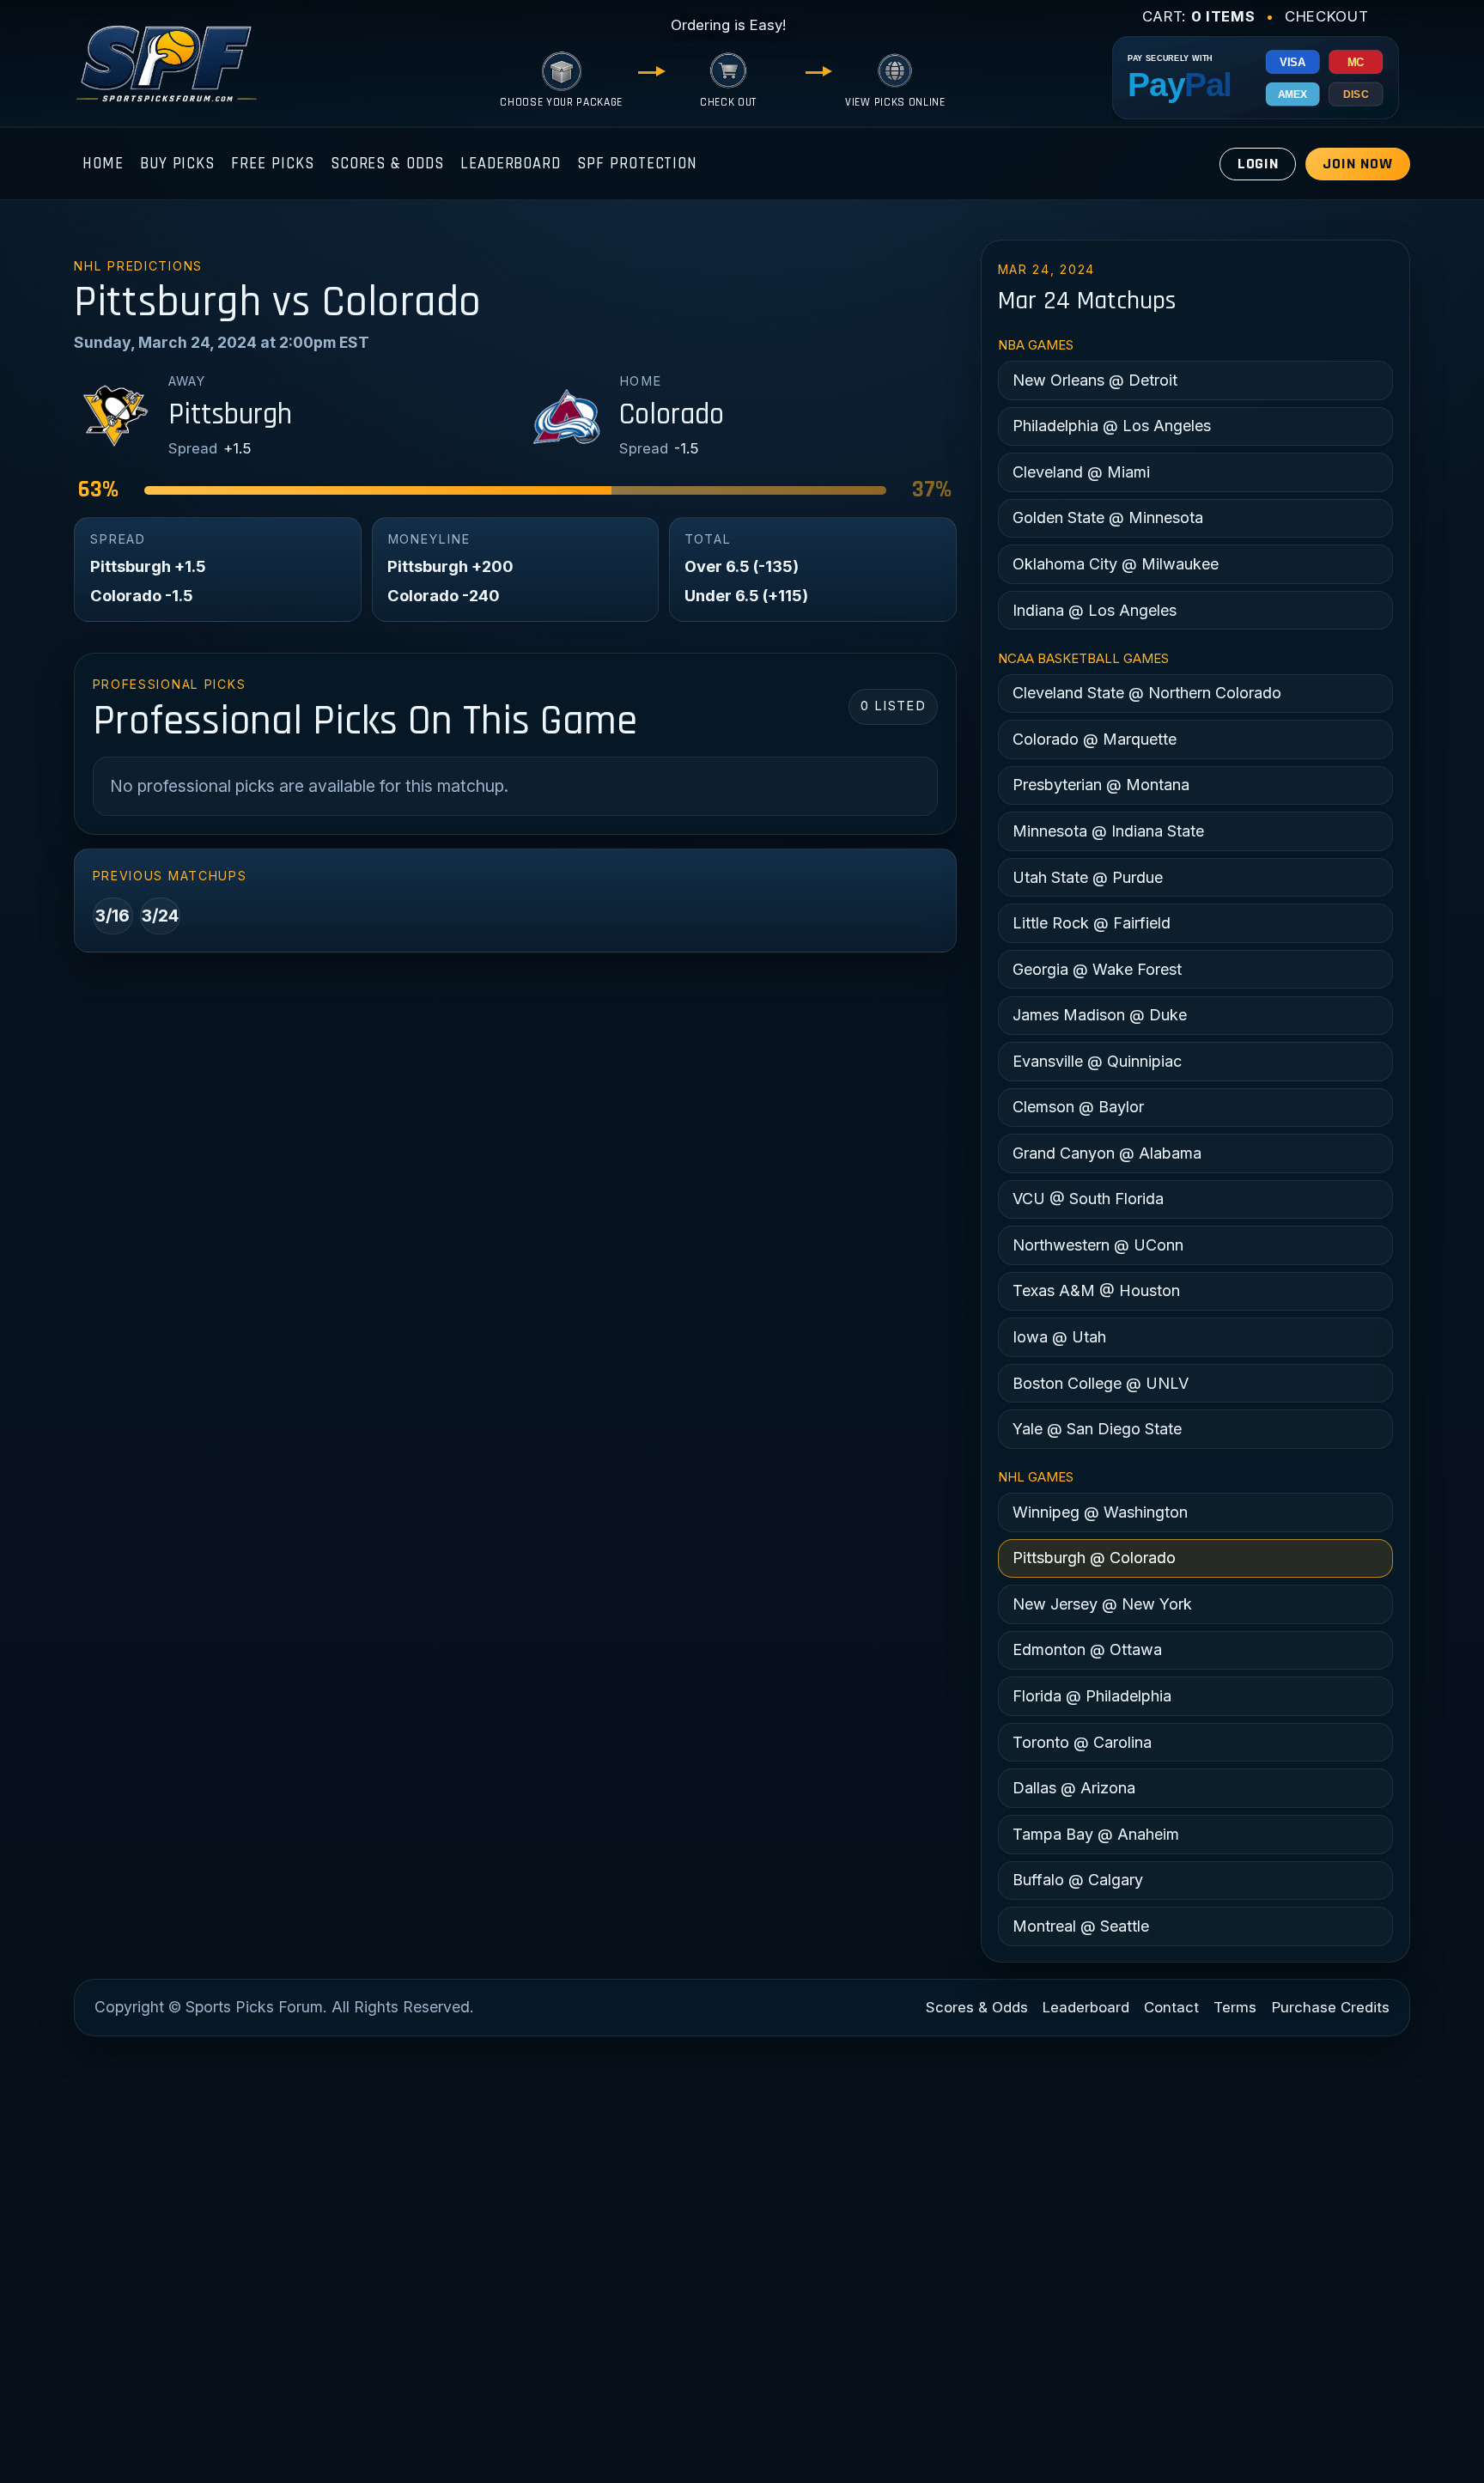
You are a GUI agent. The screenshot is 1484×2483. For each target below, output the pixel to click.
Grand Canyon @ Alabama (1107, 1153)
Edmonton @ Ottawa (1087, 1649)
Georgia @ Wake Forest (1097, 969)
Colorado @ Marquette (1095, 739)
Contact (1171, 2007)
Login (1259, 164)
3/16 (113, 916)
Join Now (1357, 164)
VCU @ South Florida (1088, 1199)
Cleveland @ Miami (1081, 472)
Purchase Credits (1331, 2007)
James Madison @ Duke (1100, 1015)
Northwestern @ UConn (1098, 1245)
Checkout (1326, 16)
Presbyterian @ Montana (1101, 785)
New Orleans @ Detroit (1095, 380)
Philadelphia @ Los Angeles (1112, 426)
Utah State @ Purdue (1088, 877)
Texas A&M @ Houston (1096, 1290)
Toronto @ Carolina (1082, 1742)
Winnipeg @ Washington (1100, 1512)
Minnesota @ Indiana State (1108, 831)
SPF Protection (637, 164)
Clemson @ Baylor (1078, 1107)
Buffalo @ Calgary (1078, 1880)
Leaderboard (511, 164)
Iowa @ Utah (1059, 1337)
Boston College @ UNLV (1101, 1383)
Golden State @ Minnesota (1108, 517)
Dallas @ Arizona (1074, 1788)
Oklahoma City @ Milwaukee (1116, 564)
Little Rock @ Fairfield (1092, 923)
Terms (1235, 2007)
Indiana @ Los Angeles (1095, 610)
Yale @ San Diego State (1097, 1429)
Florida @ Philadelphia (1092, 1696)
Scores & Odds (387, 164)
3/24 (160, 916)
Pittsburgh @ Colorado (1094, 1558)
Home (103, 164)
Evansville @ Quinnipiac (1097, 1061)
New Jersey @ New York (1102, 1604)
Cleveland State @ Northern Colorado (1147, 693)
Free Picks (272, 164)
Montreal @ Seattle (1081, 1926)
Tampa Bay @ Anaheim (1096, 1834)
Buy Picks (177, 164)
